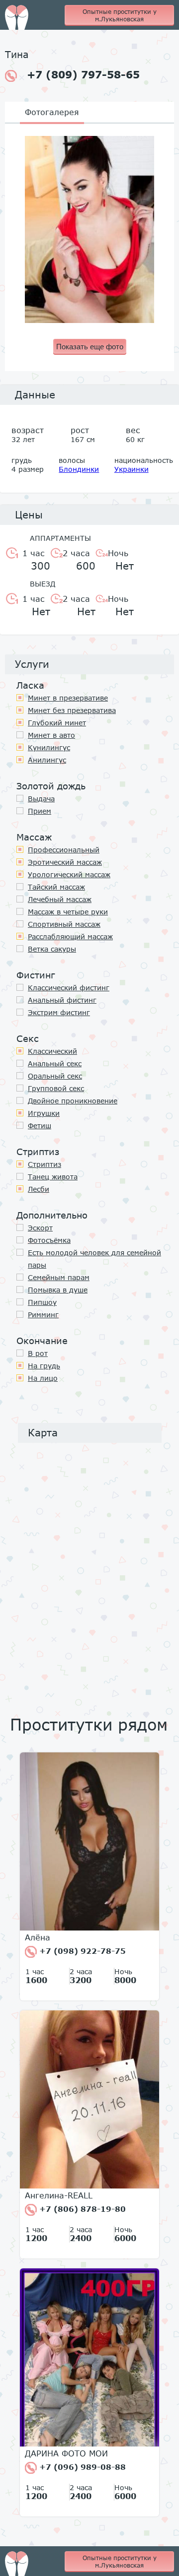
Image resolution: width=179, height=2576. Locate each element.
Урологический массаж (69, 874)
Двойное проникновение (73, 1101)
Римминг (43, 1315)
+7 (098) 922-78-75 (81, 1951)
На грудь (44, 1366)
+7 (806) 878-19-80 (81, 2209)
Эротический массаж (65, 862)
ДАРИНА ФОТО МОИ (66, 2453)
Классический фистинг (69, 988)
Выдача (41, 799)
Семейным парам (59, 1277)
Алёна (38, 1937)
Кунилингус (49, 747)
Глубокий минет (57, 723)
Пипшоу (42, 1302)
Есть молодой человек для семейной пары (94, 1259)
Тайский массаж (56, 887)
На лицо (43, 1378)
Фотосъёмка (49, 1240)
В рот (38, 1353)
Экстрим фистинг (59, 1012)
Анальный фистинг (62, 1000)
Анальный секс (55, 1063)
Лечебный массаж (60, 899)
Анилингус (47, 760)
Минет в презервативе (68, 698)
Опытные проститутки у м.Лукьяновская (120, 15)
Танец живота (53, 1177)
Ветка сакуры (52, 949)
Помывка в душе (58, 1290)
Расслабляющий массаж (70, 936)
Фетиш (40, 1126)
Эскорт (40, 1228)
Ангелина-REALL (59, 2195)
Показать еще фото (90, 347)
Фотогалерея (52, 112)
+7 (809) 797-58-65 (83, 74)
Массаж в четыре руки (68, 912)
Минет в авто (51, 735)
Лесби (39, 1189)
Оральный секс (55, 1076)
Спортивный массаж (64, 924)
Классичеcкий (52, 1051)
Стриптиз (45, 1164)
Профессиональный (64, 850)
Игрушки (44, 1113)
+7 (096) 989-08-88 (81, 2467)
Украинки (132, 469)
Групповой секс (56, 1088)
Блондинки (79, 469)
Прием (40, 811)
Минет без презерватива (72, 710)
